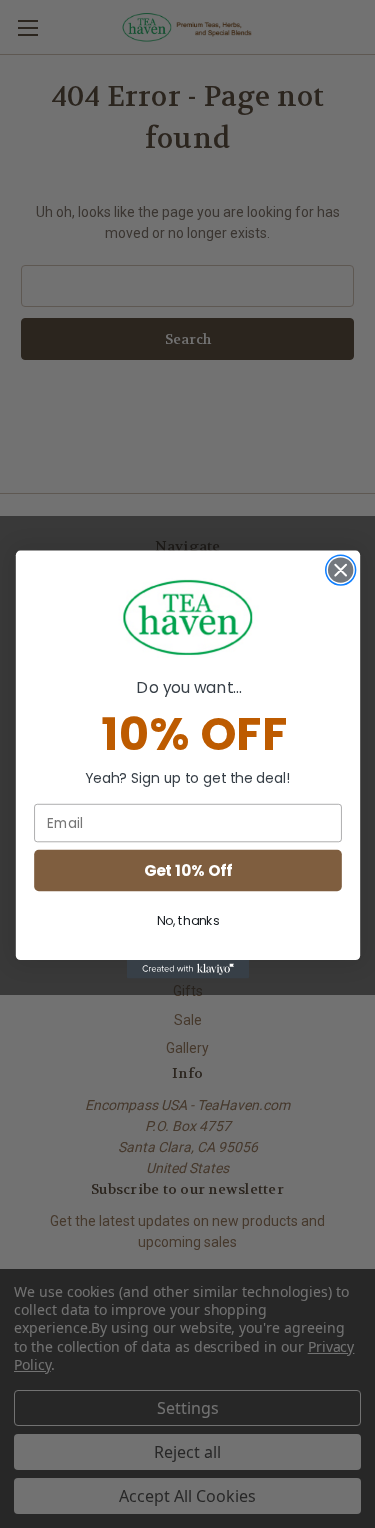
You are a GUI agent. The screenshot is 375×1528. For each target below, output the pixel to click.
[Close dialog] (340, 569)
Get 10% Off (187, 869)
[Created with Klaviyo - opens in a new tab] (187, 969)
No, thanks (187, 920)
